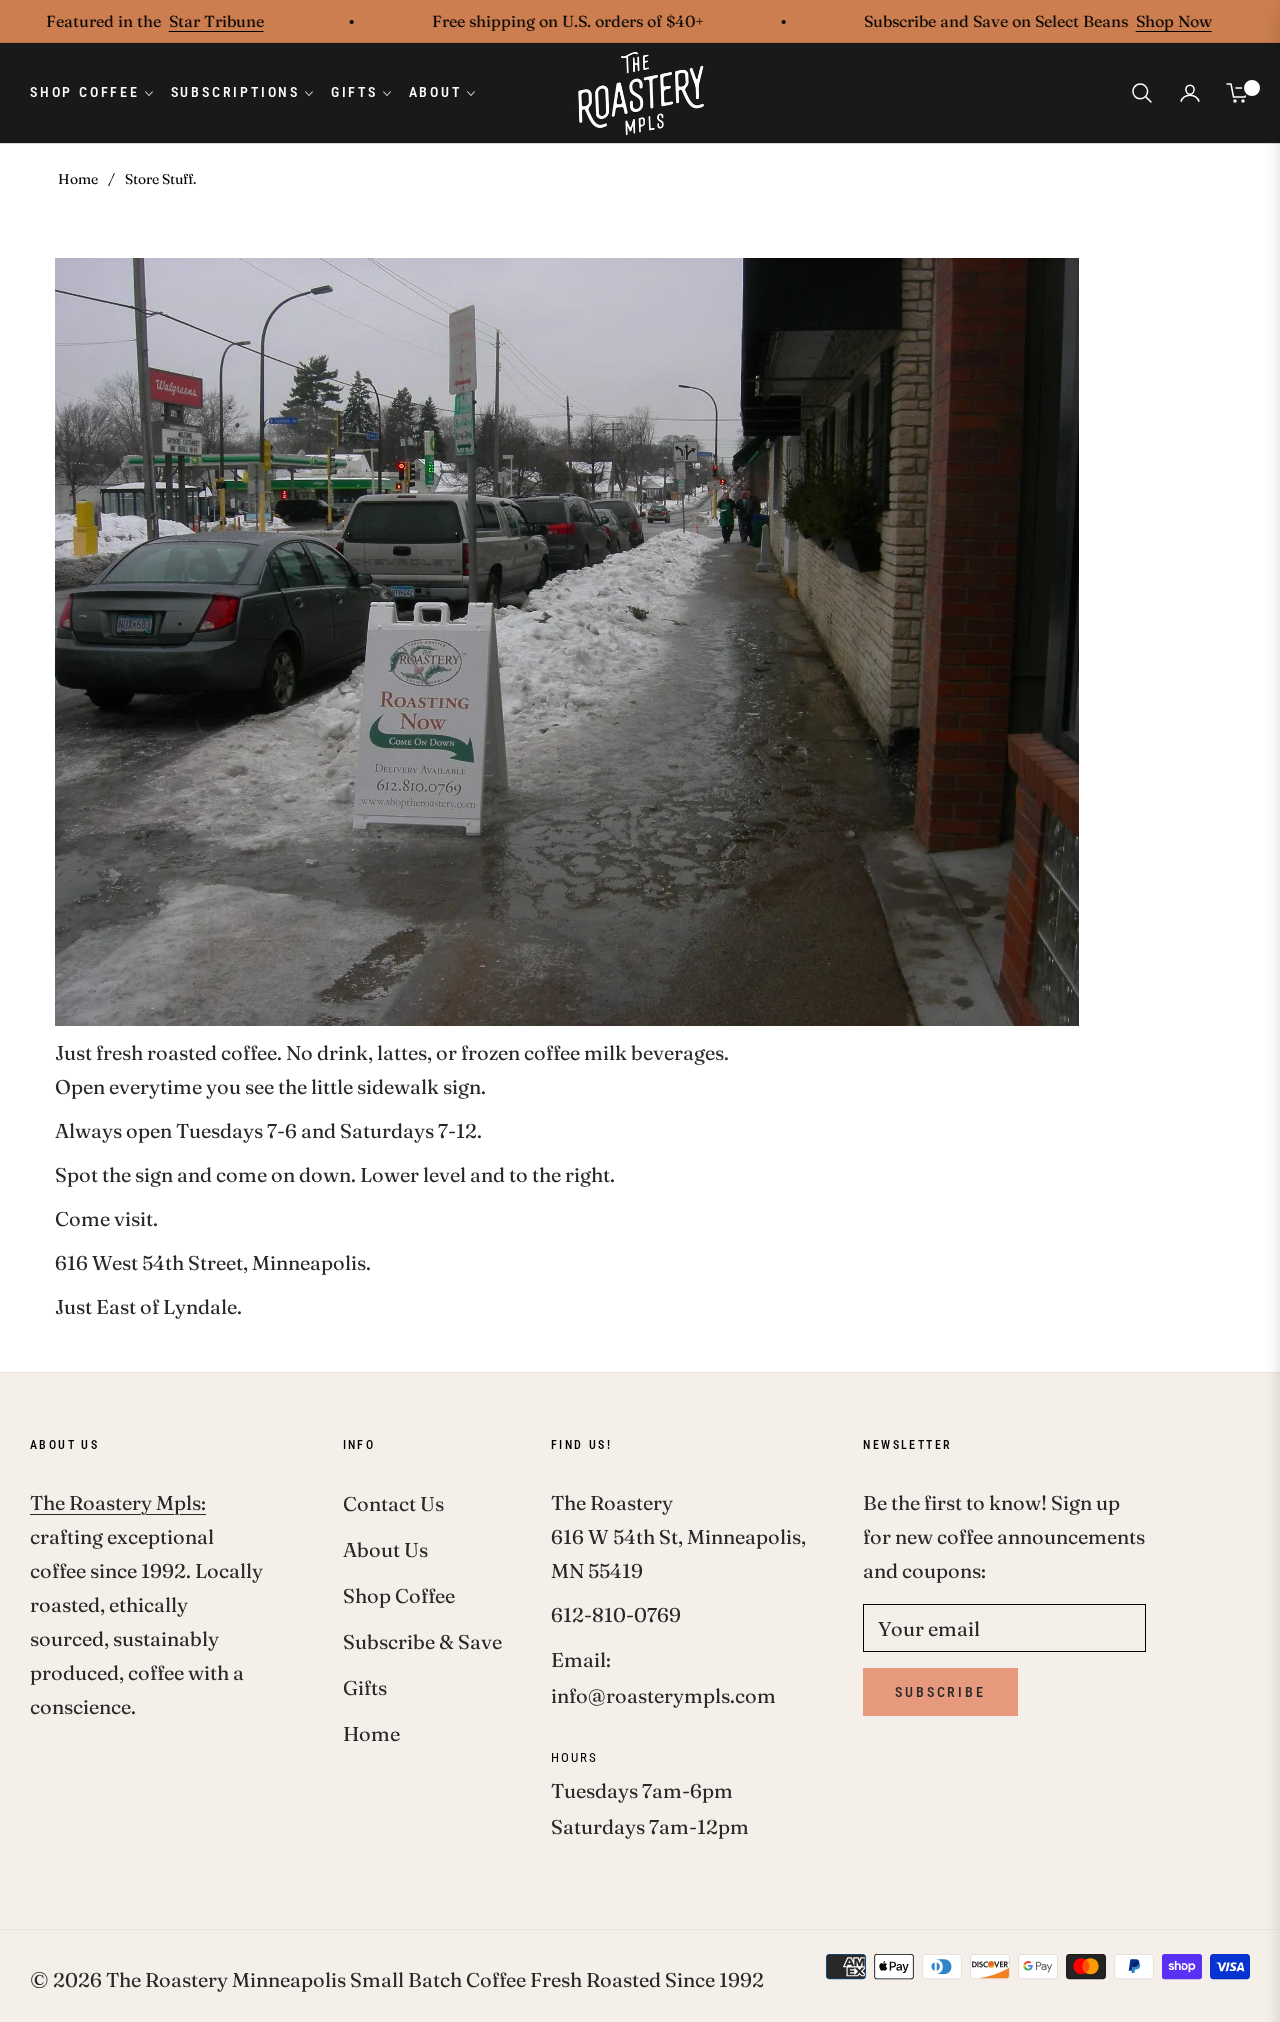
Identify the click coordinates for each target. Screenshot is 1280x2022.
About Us (385, 1549)
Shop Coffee (399, 1595)
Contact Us (393, 1503)
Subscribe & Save (422, 1641)
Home (78, 179)
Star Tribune (170, 21)
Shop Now (1128, 21)
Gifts (365, 1687)
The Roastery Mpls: (118, 1502)
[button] (1142, 93)
